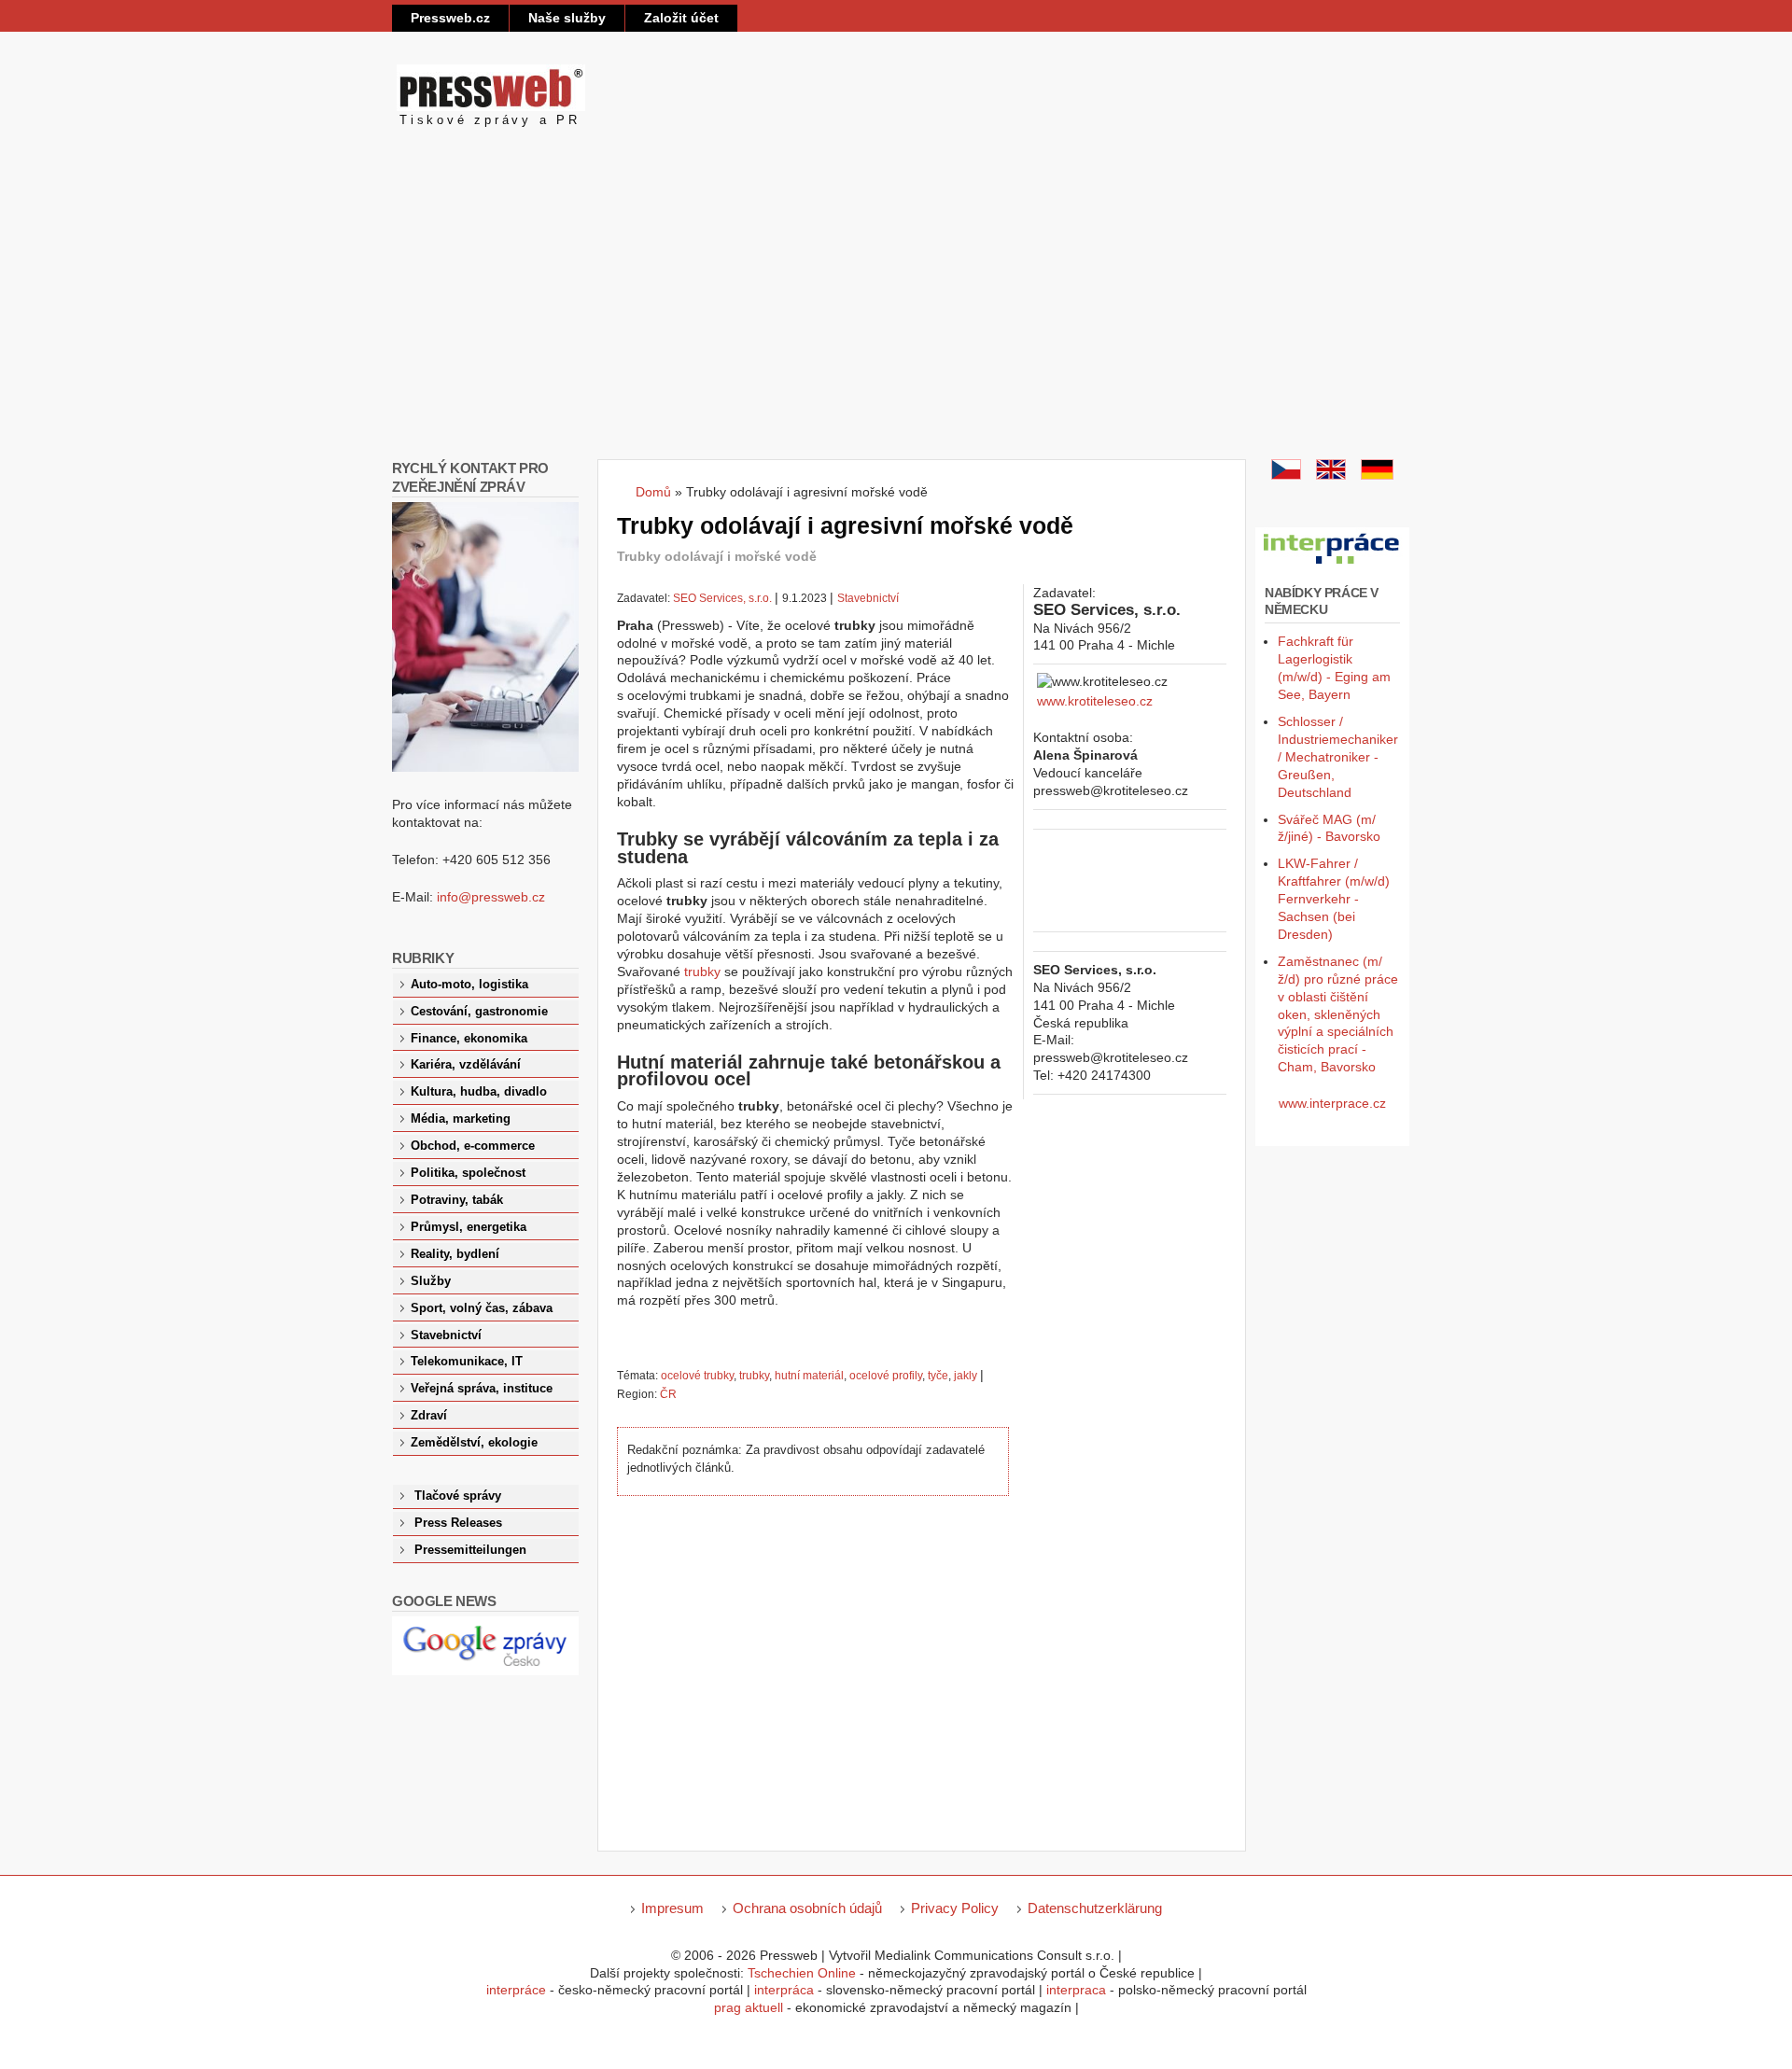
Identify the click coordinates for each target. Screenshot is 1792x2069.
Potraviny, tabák (457, 1200)
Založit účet (681, 18)
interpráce (516, 1990)
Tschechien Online (802, 1973)
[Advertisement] (896, 319)
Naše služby (567, 18)
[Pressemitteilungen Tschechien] (1377, 475)
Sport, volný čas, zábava (482, 1308)
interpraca (1076, 1990)
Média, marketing (461, 1119)
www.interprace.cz (1332, 1103)
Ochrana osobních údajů (807, 1908)
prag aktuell (749, 2007)
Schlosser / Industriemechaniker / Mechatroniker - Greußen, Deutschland (1338, 757)
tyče (938, 1376)
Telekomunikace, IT (467, 1362)
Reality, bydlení (455, 1254)
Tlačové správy (458, 1496)
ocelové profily (886, 1376)
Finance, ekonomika (469, 1039)
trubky (702, 972)
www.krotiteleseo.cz (1095, 701)
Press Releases (458, 1523)
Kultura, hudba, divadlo (479, 1092)
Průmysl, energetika (469, 1227)
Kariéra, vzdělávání (466, 1065)
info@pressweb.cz (491, 897)
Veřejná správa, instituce (482, 1389)
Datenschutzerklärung (1095, 1908)
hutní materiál (809, 1376)
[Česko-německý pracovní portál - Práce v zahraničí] (1332, 565)
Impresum (672, 1908)
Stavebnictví (868, 598)
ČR (668, 1394)
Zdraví (429, 1416)
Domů (653, 492)
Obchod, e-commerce (473, 1146)
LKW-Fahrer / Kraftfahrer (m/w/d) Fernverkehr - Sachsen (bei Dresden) (1334, 899)
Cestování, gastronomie (479, 1012)
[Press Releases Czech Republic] (1331, 475)
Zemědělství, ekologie (474, 1443)
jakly (966, 1376)
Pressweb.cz (450, 18)
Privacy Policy (955, 1908)
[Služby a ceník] (1286, 475)
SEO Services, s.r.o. (722, 598)
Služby (431, 1281)
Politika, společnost (468, 1173)
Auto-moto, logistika (469, 985)
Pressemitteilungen (470, 1550)
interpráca (784, 1990)
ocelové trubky (697, 1376)
